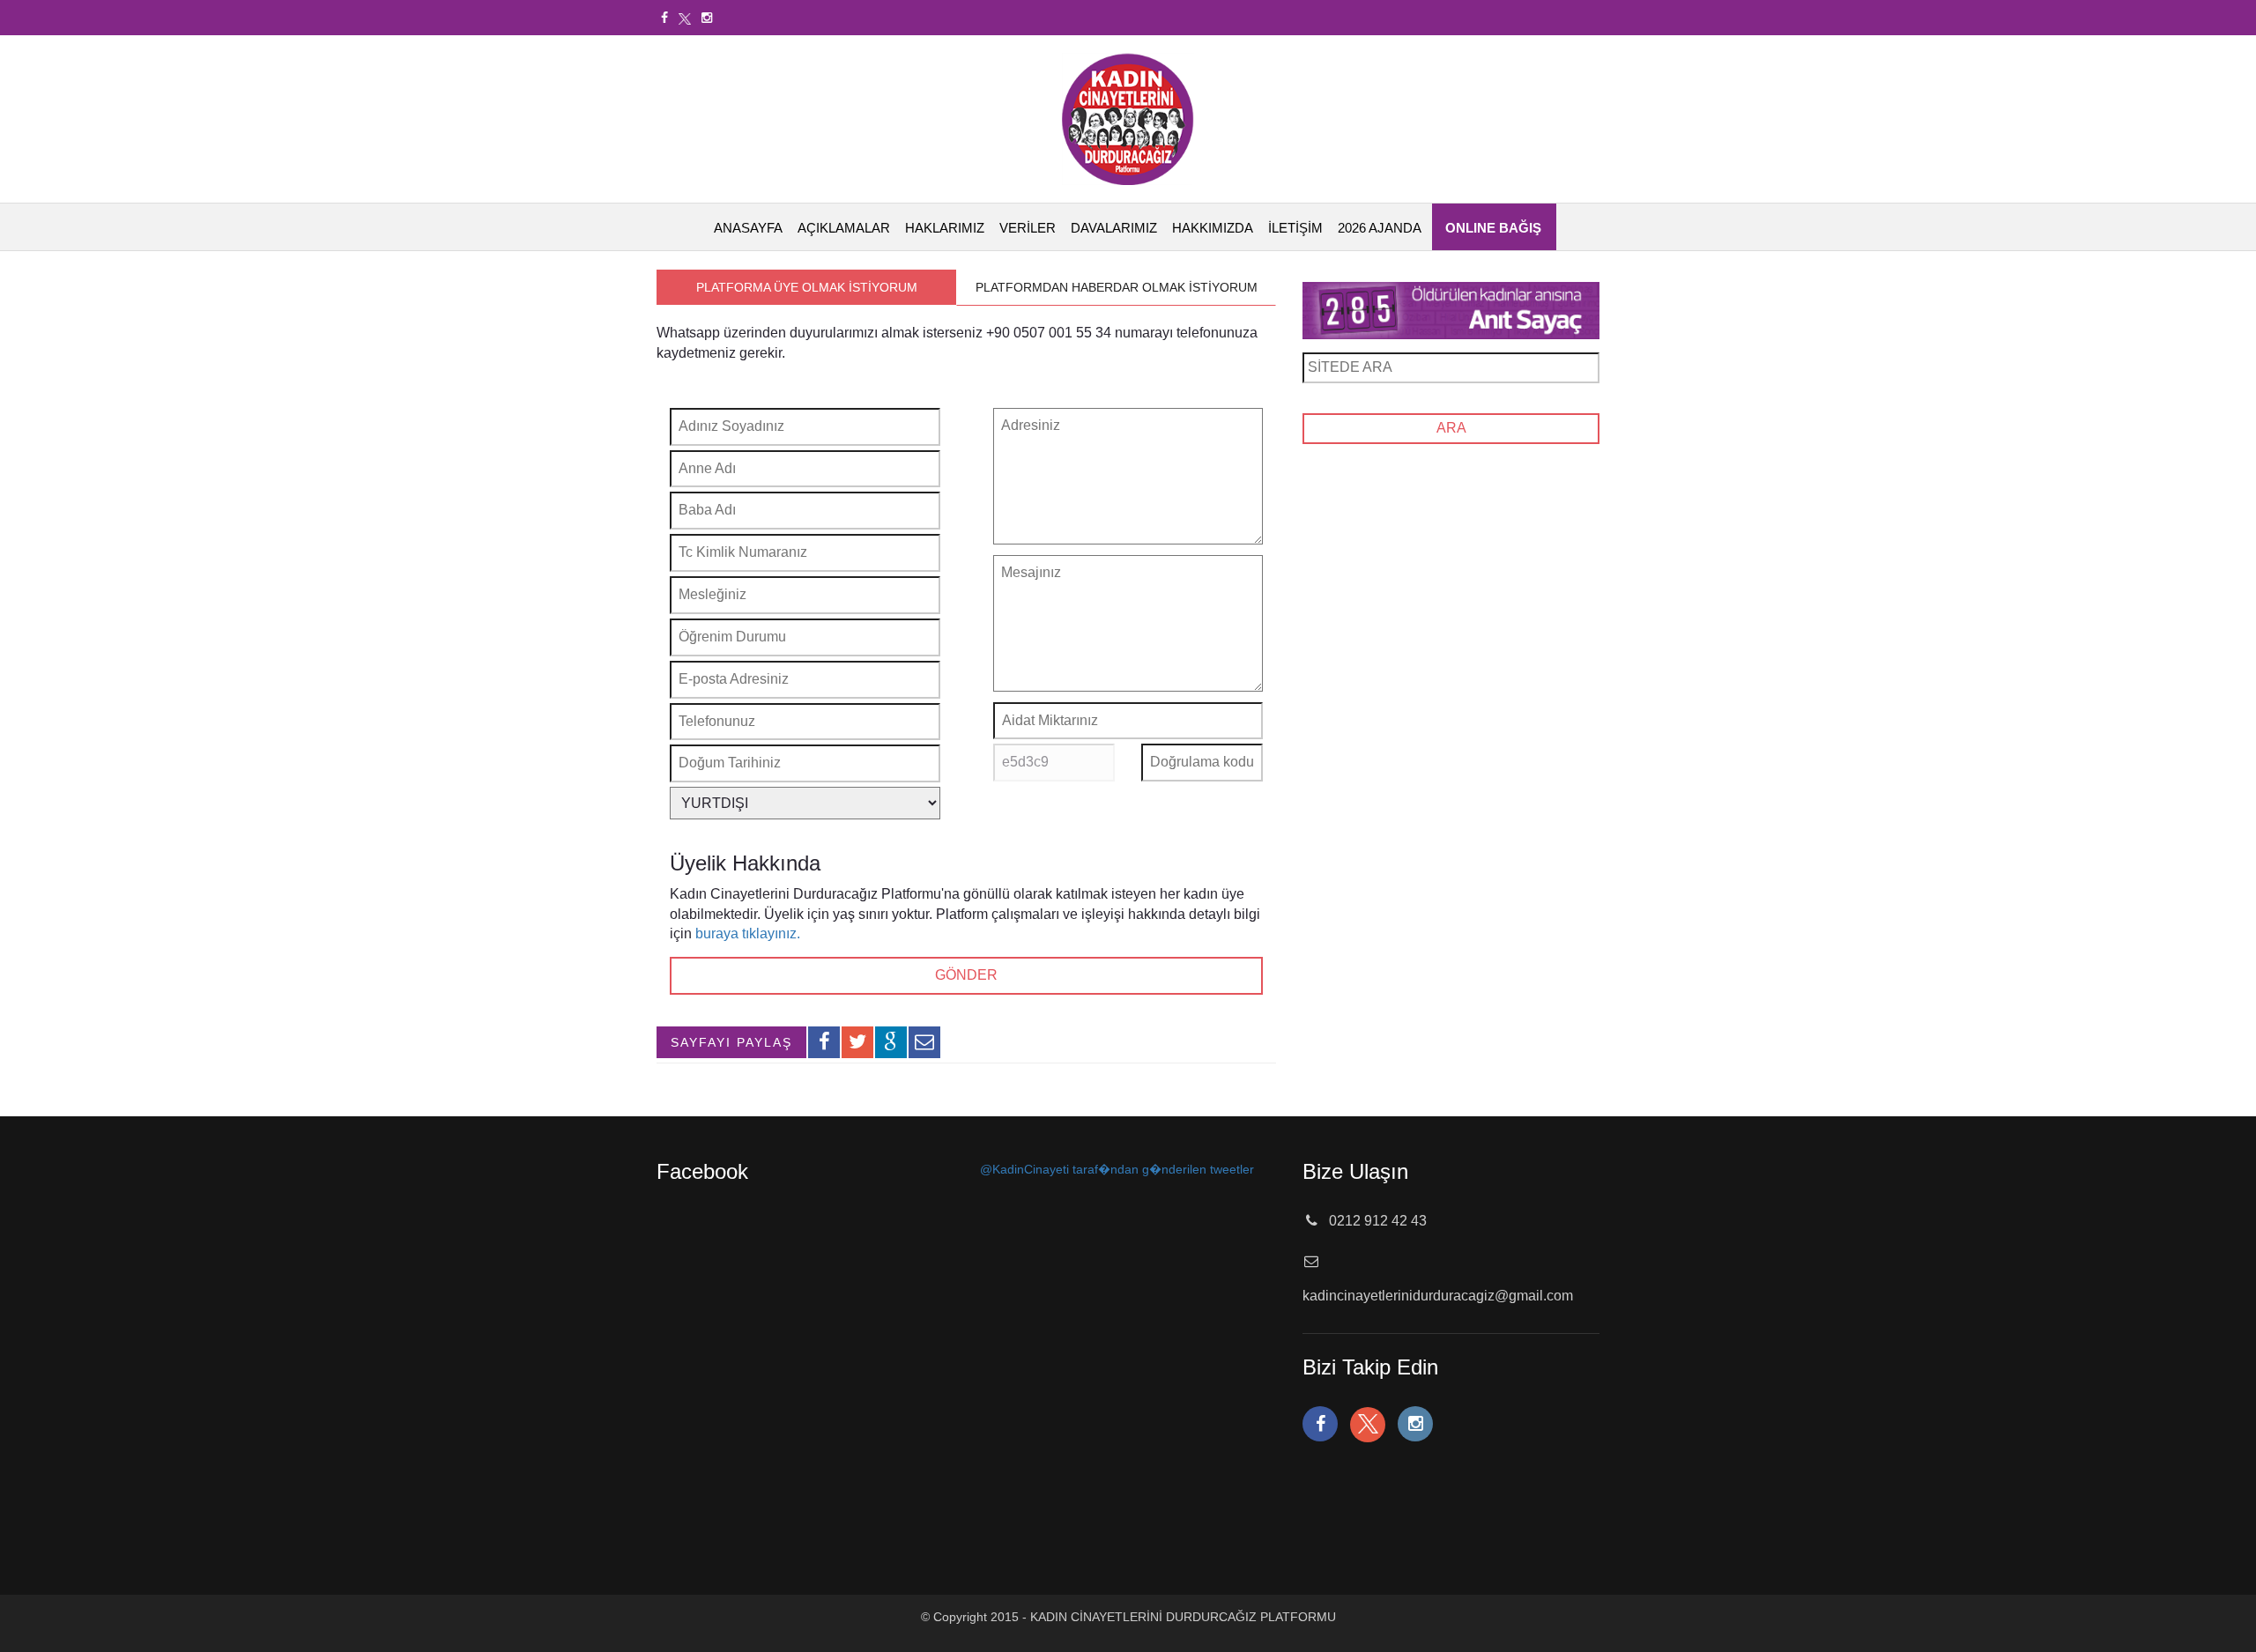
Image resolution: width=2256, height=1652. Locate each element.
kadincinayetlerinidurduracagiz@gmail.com (1438, 1296)
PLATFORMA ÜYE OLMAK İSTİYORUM (807, 287)
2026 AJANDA (1380, 228)
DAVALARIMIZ (1114, 228)
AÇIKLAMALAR (844, 228)
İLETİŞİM (1295, 228)
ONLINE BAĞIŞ (1493, 228)
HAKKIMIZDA (1213, 228)
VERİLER (1028, 228)
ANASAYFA (748, 228)
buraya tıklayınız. (748, 933)
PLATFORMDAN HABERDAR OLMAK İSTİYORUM (1117, 287)
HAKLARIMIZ (945, 228)
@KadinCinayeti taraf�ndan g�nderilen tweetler (1117, 1169)
